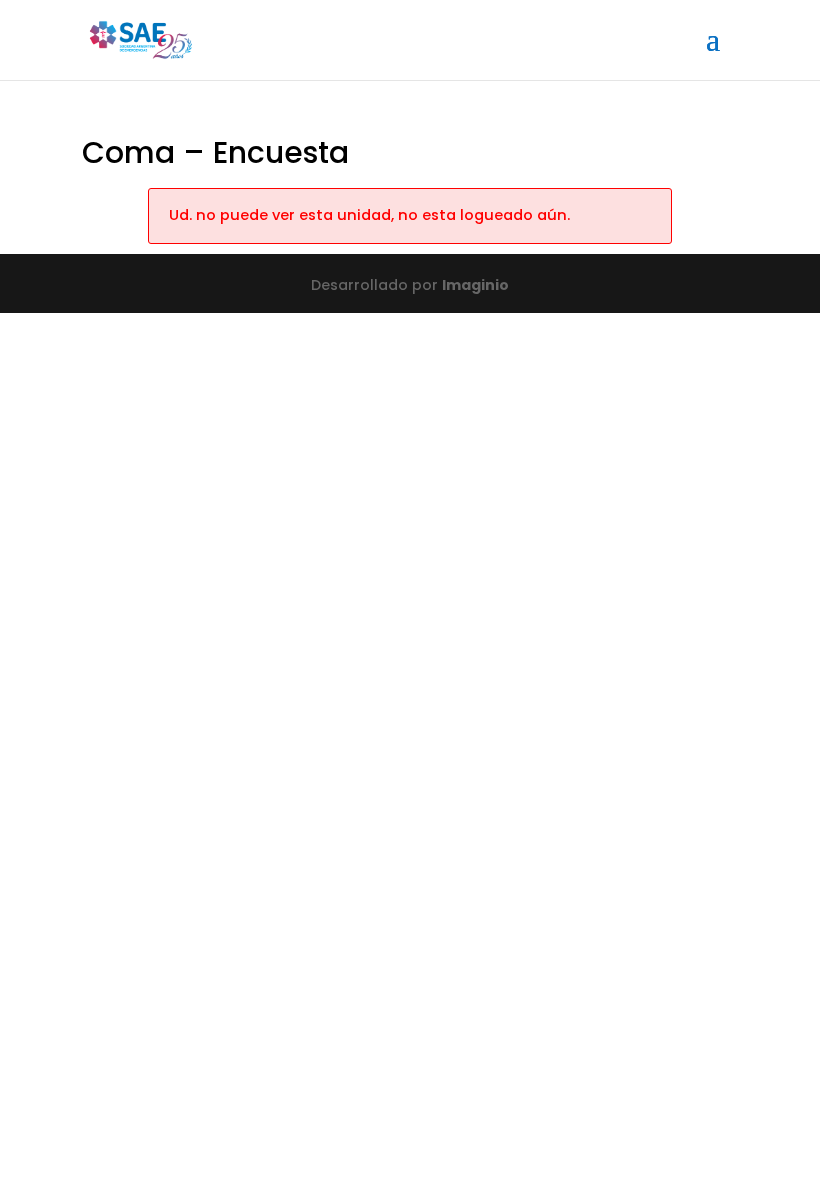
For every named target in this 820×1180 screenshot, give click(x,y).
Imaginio (475, 285)
